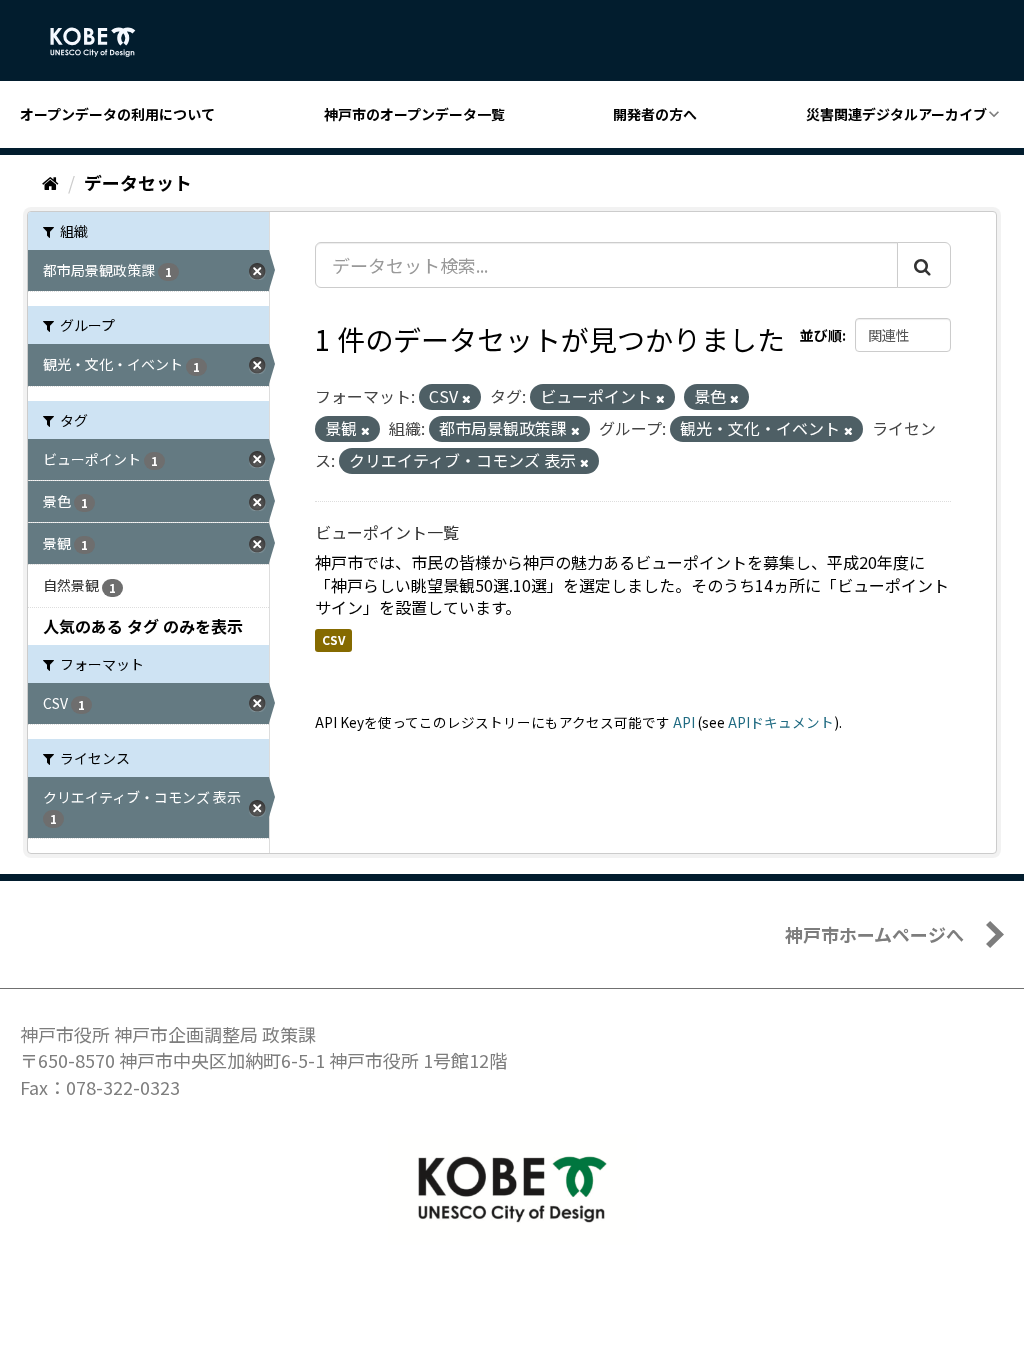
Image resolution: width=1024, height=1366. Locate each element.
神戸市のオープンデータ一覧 (414, 114)
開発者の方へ (655, 114)
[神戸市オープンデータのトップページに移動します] (103, 42)
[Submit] (924, 265)
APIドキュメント (781, 722)
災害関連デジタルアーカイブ (896, 114)
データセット (138, 182)
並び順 (821, 335)
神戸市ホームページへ (874, 934)
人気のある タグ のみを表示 (143, 626)
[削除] (466, 398)
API (684, 722)
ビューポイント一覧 (387, 532)
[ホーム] (50, 182)
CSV (333, 639)
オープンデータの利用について (117, 114)
